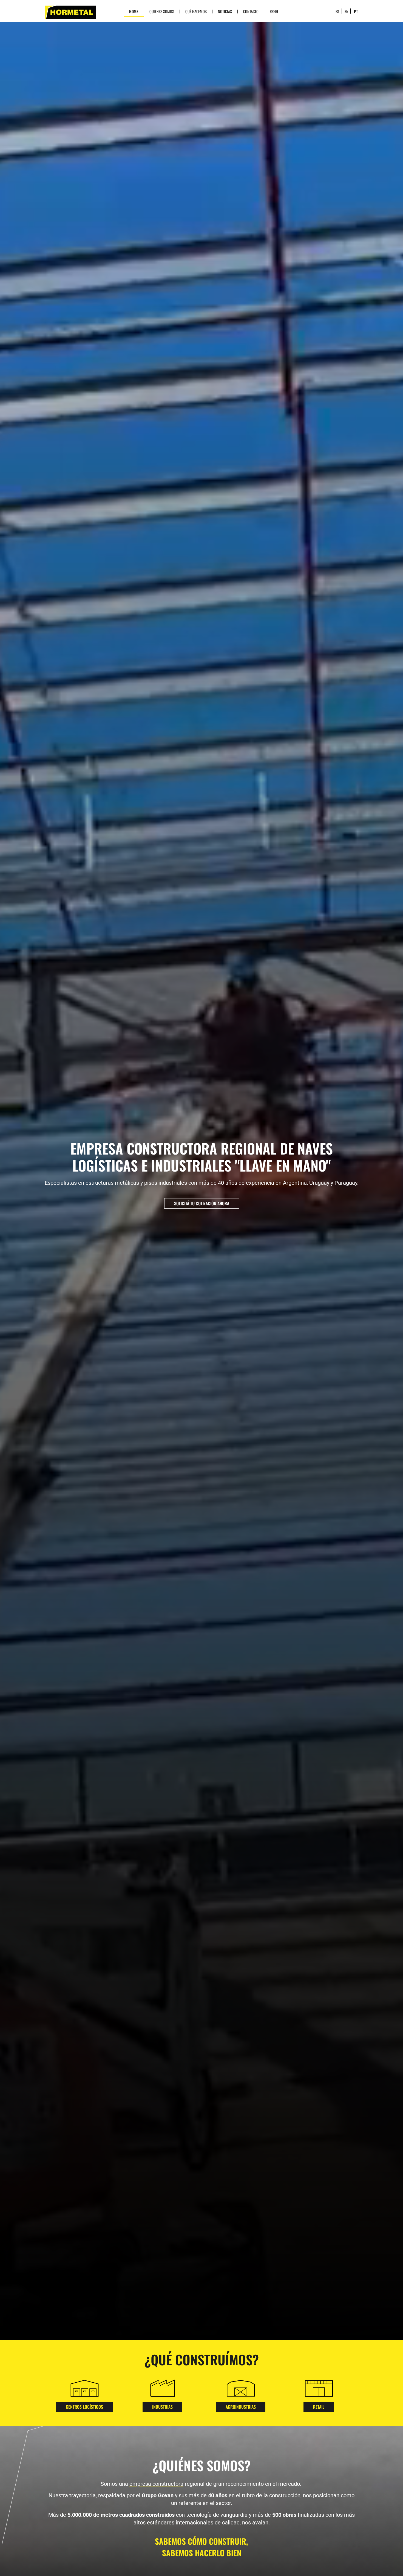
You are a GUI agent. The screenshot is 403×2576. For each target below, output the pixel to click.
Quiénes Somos (162, 11)
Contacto (251, 11)
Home (134, 11)
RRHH (274, 11)
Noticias (225, 11)
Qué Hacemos (196, 11)
